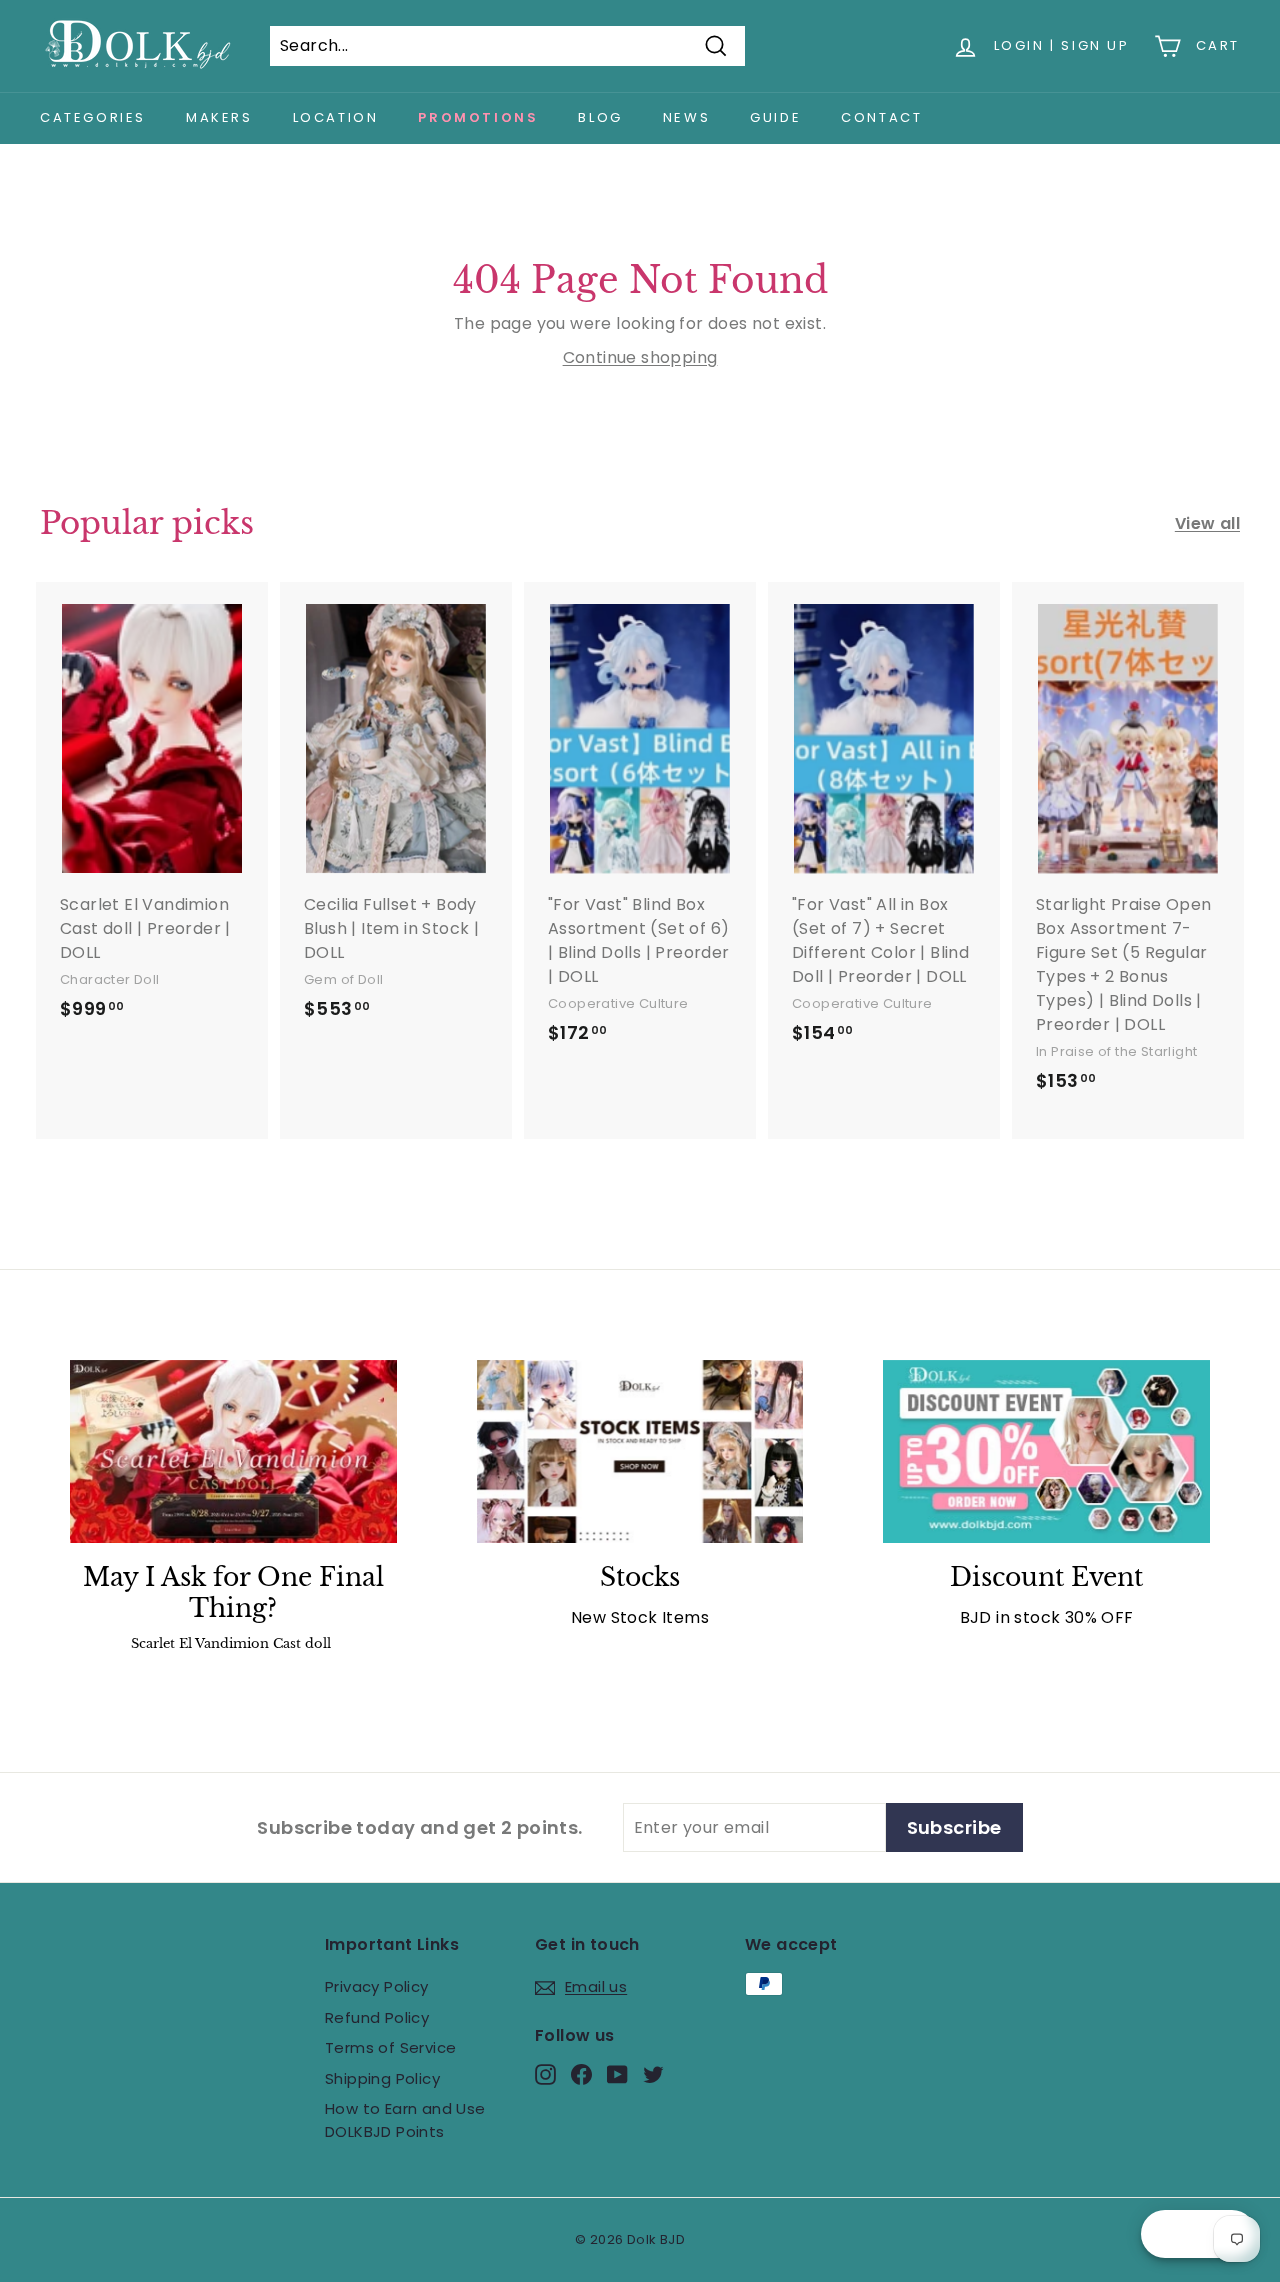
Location (336, 117)
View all (1207, 523)
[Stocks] (640, 1452)
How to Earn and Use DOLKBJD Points (405, 2120)
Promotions (478, 117)
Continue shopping (640, 357)
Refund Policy (377, 2017)
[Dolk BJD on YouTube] (617, 2074)
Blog (600, 117)
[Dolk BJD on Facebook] (581, 2074)
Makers (219, 117)
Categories (93, 117)
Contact (881, 117)
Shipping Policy (382, 2078)
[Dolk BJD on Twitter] (653, 2074)
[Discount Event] (1046, 1452)
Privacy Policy (377, 1986)
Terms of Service (390, 2047)
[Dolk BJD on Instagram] (545, 2074)
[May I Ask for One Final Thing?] (233, 1452)
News (686, 117)
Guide (775, 117)
